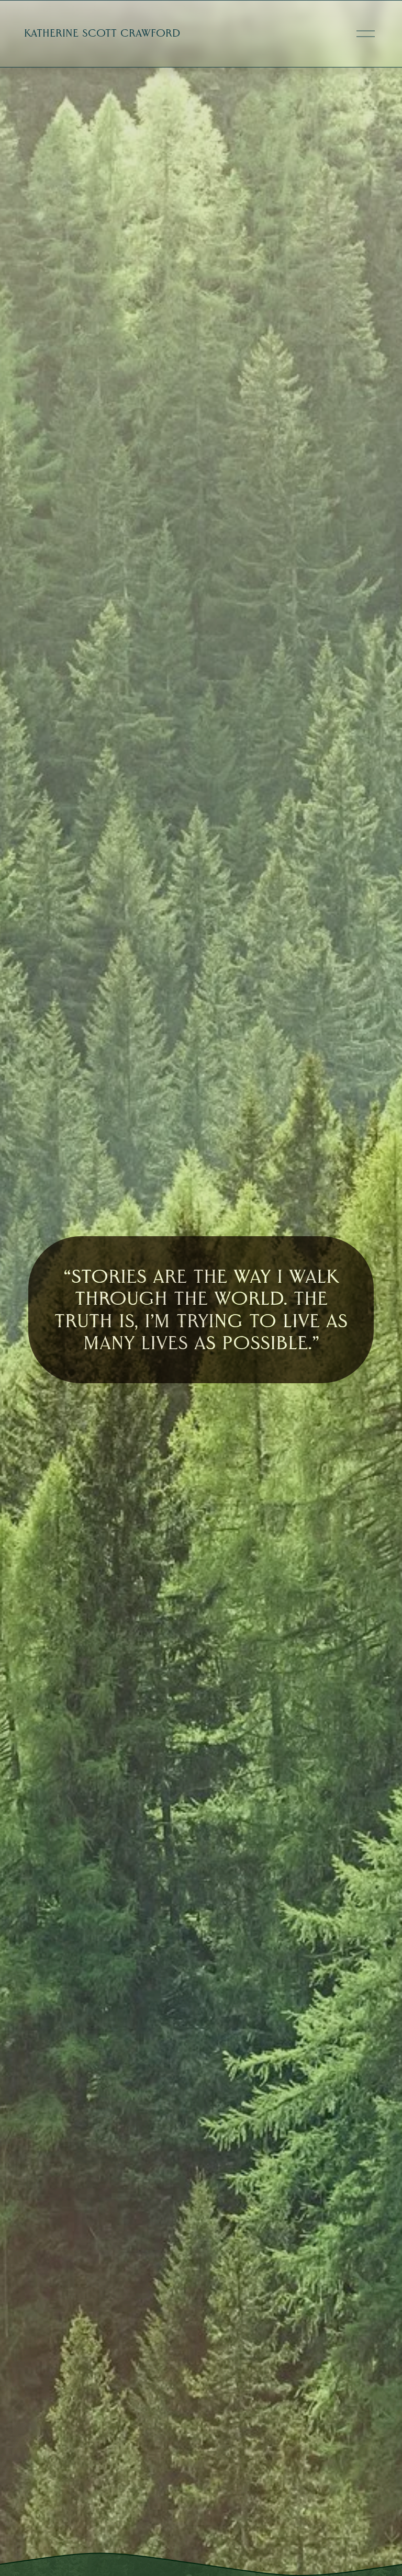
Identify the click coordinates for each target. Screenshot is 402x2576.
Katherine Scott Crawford (102, 33)
